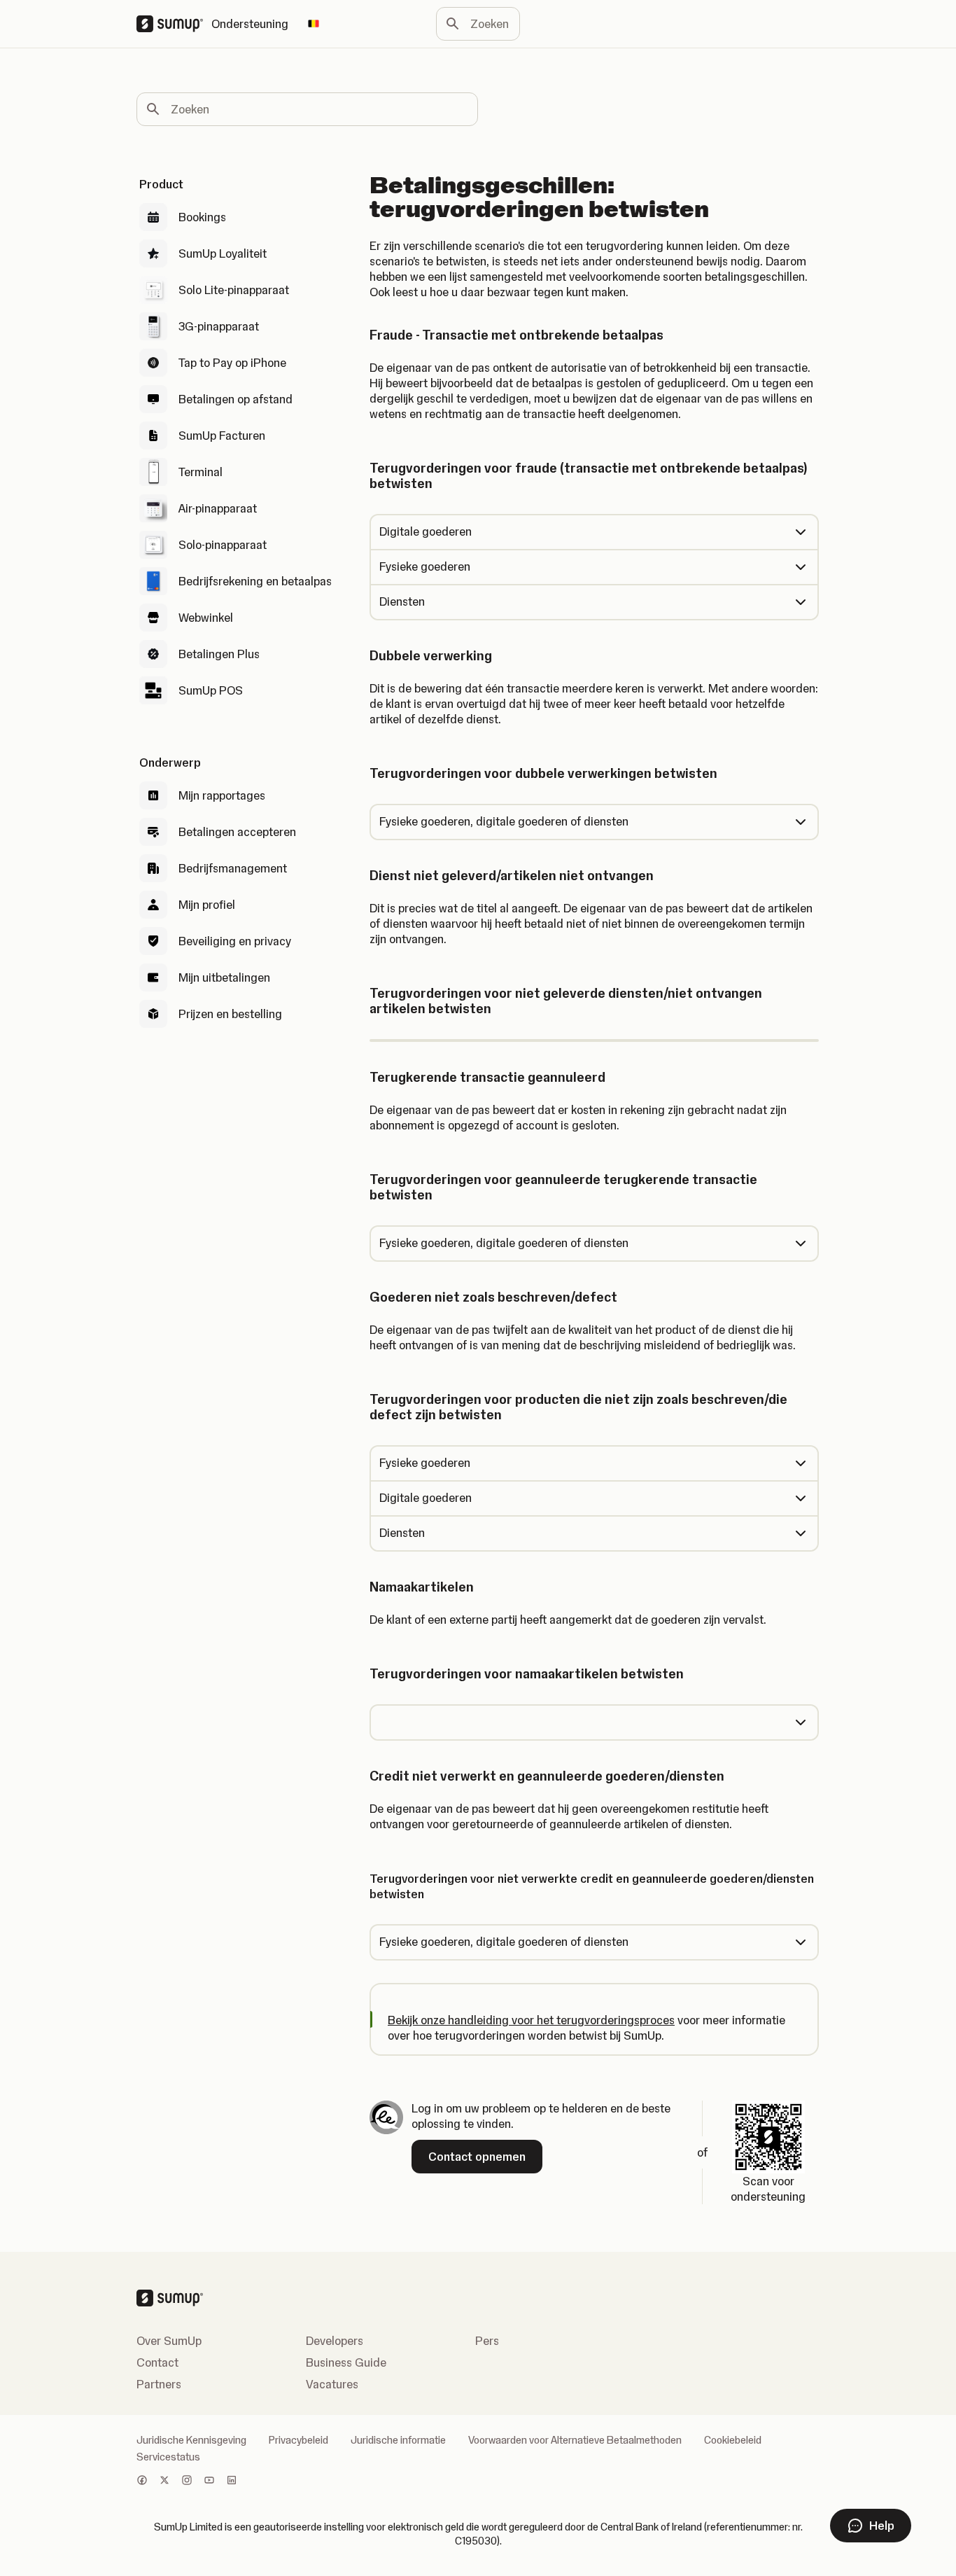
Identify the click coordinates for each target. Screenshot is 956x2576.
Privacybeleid (298, 2440)
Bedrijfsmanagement (233, 868)
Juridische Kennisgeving (191, 2440)
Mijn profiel (207, 905)
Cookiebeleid (733, 2440)
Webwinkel (206, 618)
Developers (335, 2341)
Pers (487, 2341)
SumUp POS (211, 690)
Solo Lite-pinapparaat (234, 290)
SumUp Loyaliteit (223, 253)
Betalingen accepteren (237, 832)
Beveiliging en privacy (235, 941)
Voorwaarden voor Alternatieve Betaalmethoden (575, 2440)
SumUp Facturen (222, 436)
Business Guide (346, 2362)
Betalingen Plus (219, 654)
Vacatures (332, 2384)
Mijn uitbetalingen (224, 977)
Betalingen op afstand (236, 399)
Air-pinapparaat (218, 508)
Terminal (201, 472)
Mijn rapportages (222, 795)
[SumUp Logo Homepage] (174, 24)
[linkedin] (232, 2481)
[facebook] (142, 2481)
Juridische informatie (398, 2440)
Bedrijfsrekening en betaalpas (255, 581)
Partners (159, 2384)
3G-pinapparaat (219, 326)
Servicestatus (168, 2457)
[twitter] (164, 2481)
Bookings (202, 217)
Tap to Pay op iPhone (232, 363)
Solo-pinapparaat (223, 545)
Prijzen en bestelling (230, 1014)
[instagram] (187, 2481)
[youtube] (209, 2481)
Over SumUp (169, 2341)
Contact (157, 2362)
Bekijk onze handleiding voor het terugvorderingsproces (531, 2020)
